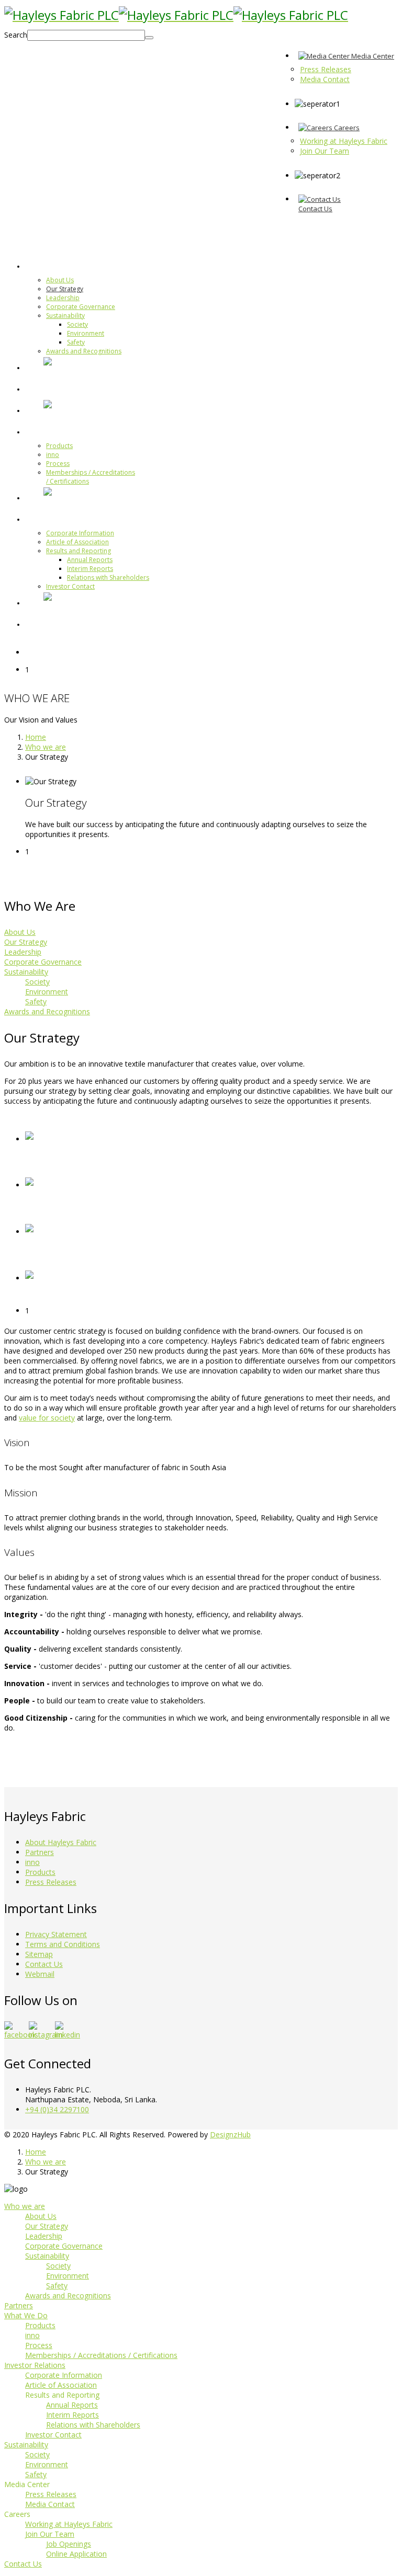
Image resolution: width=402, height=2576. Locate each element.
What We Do (69, 431)
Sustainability (65, 316)
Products (59, 446)
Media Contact (50, 2504)
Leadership (63, 298)
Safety (76, 342)
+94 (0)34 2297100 (57, 2109)
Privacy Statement (56, 1934)
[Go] (149, 38)
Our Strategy (65, 289)
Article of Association (77, 542)
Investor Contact (70, 586)
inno (53, 455)
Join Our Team (50, 2534)
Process (58, 463)
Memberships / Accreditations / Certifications (101, 2355)
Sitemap (39, 1954)
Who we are (69, 266)
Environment (86, 333)
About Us (60, 280)
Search (16, 35)
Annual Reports (90, 560)
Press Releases (51, 1882)
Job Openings (69, 2544)
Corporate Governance (81, 307)
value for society (47, 1418)
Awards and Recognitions (84, 351)
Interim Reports (90, 569)
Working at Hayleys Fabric (69, 2524)
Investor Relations (82, 519)
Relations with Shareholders (108, 577)
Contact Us (44, 1964)
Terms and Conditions (63, 1944)
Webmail (40, 1974)
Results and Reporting (79, 551)
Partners (62, 388)
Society (77, 324)
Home (36, 737)
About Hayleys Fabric (61, 1842)
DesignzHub (230, 2134)
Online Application (76, 2554)
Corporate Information (80, 533)
